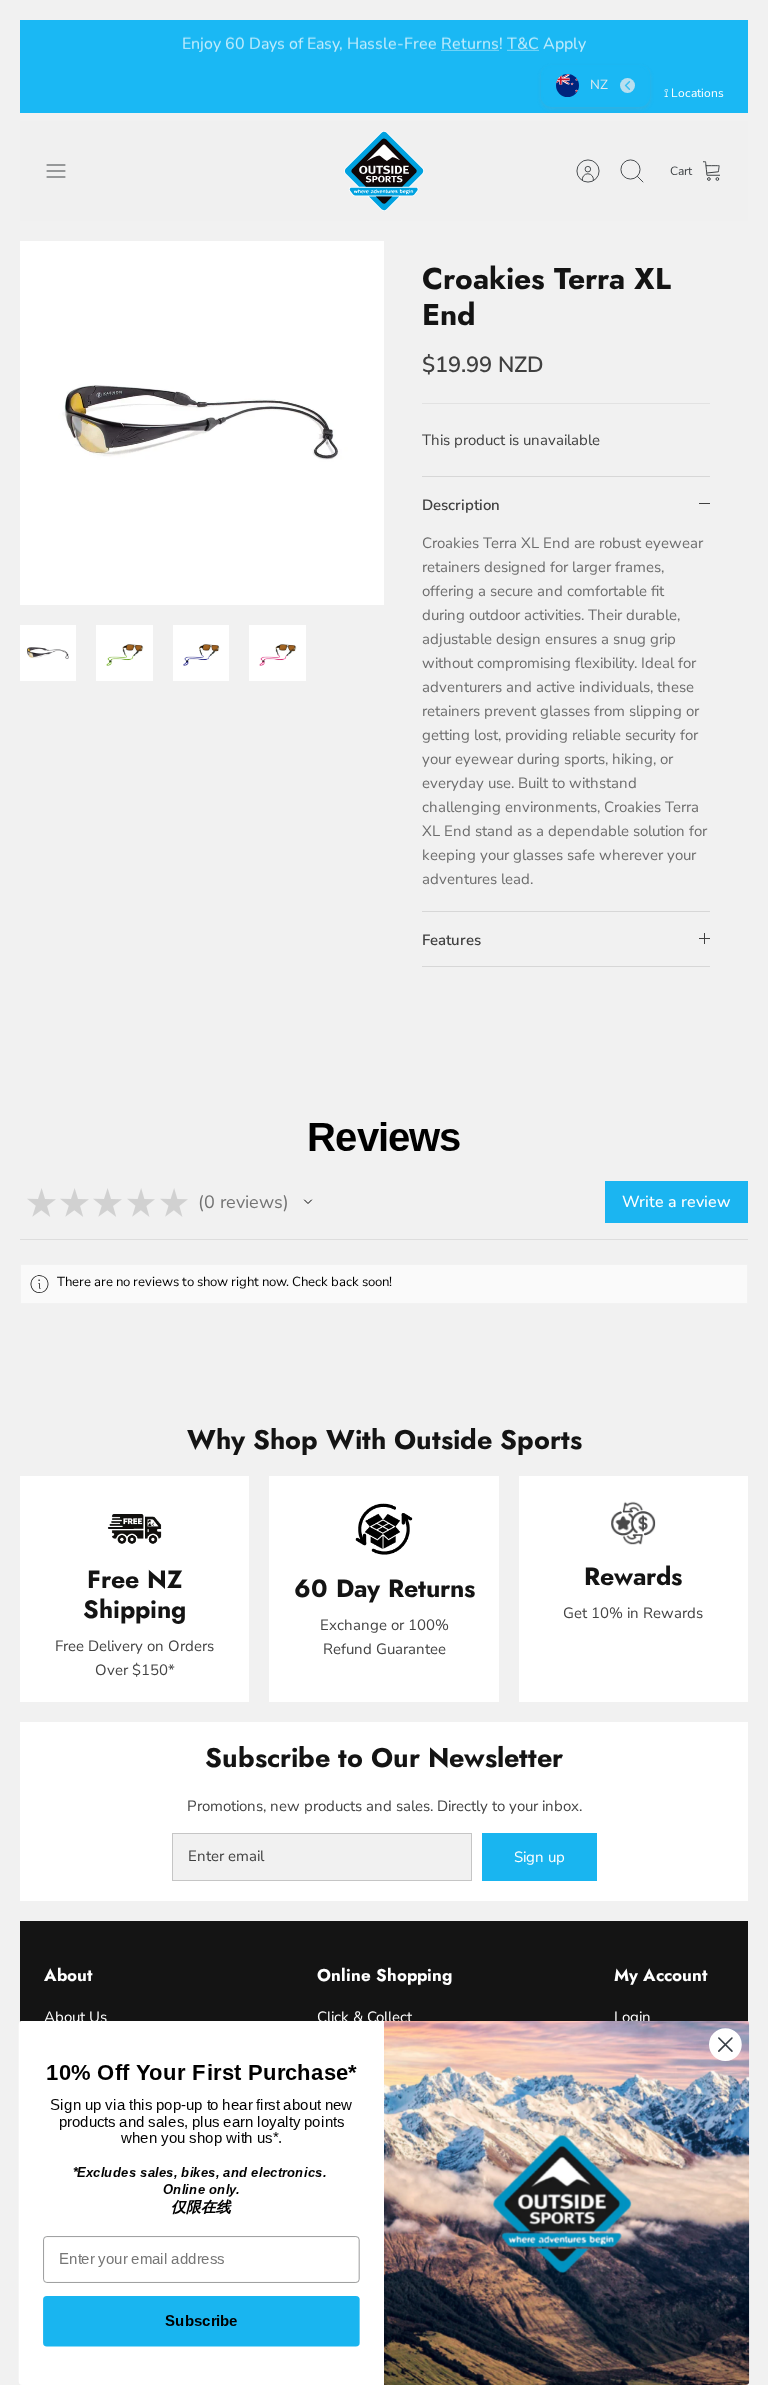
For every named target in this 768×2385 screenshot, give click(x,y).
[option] (202, 423)
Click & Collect (364, 2017)
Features (451, 940)
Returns (470, 42)
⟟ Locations (694, 93)
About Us (75, 2017)
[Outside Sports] (384, 171)
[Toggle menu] (66, 171)
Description (461, 505)
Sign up (539, 1857)
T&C (523, 42)
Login (632, 2017)
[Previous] (59, 42)
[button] (308, 1202)
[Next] (709, 42)
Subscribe (201, 2321)
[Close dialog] (725, 2044)
